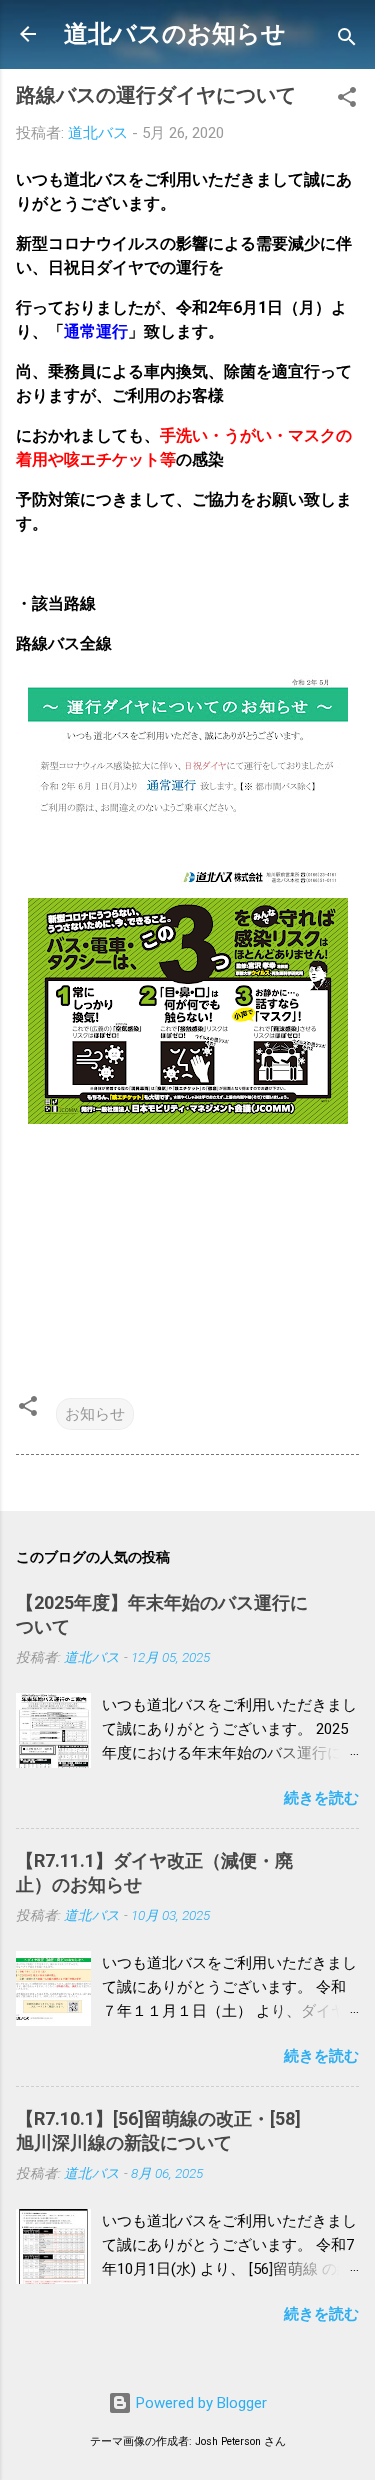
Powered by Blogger (199, 2403)
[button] (347, 100)
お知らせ (95, 1414)
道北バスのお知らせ (175, 34)
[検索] (347, 40)
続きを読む (321, 1798)
